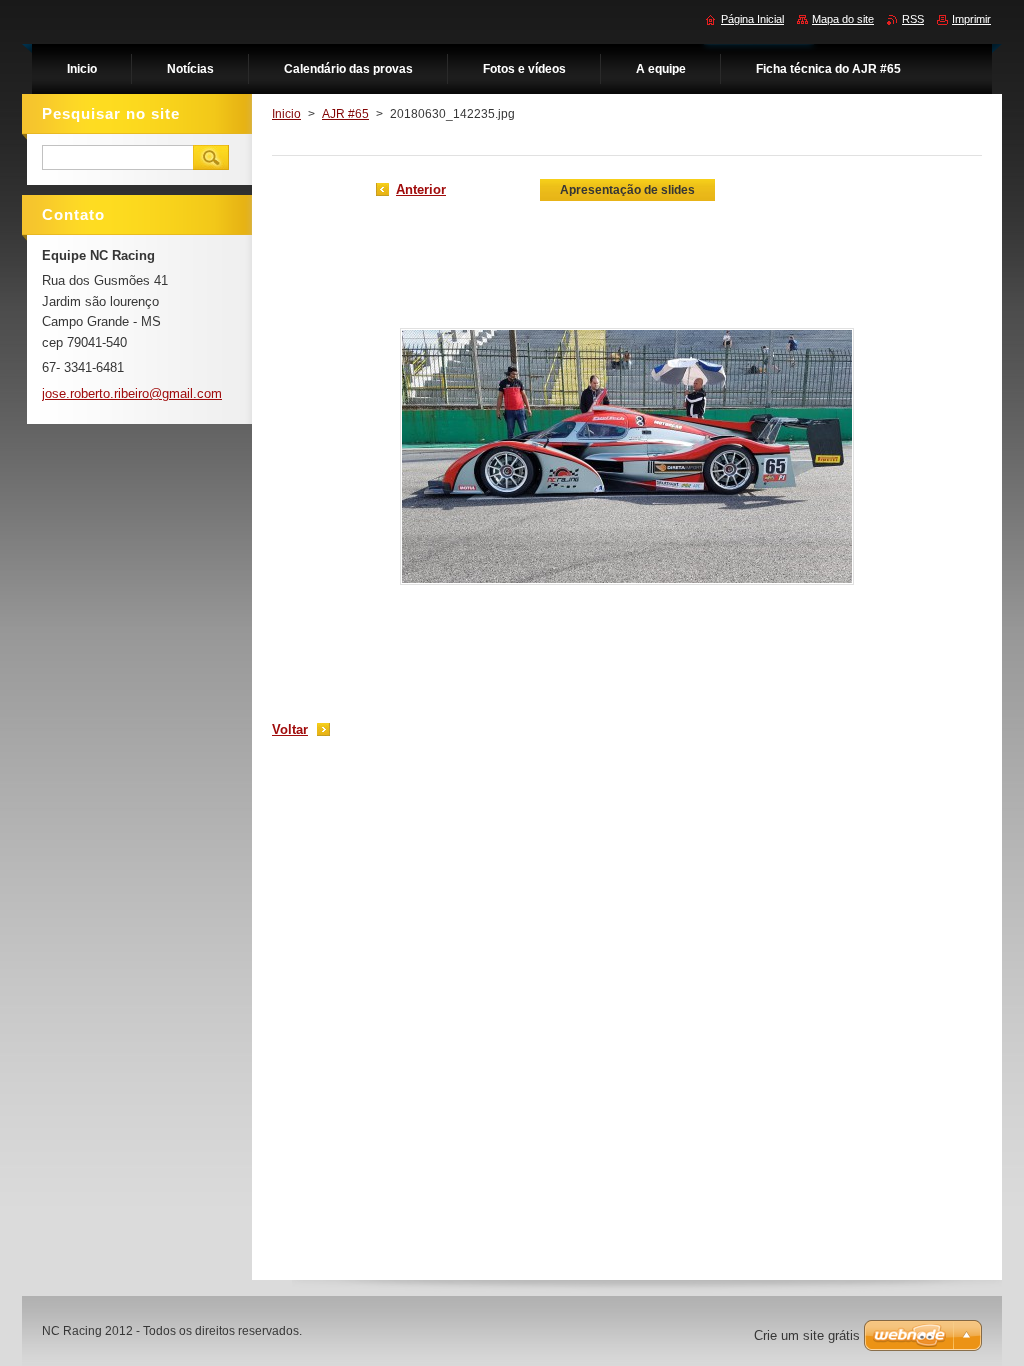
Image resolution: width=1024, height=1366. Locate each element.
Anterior (421, 189)
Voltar (290, 729)
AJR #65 (345, 114)
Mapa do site (843, 19)
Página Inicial (752, 19)
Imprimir (971, 19)
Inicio (286, 114)
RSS (913, 19)
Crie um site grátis (807, 1335)
